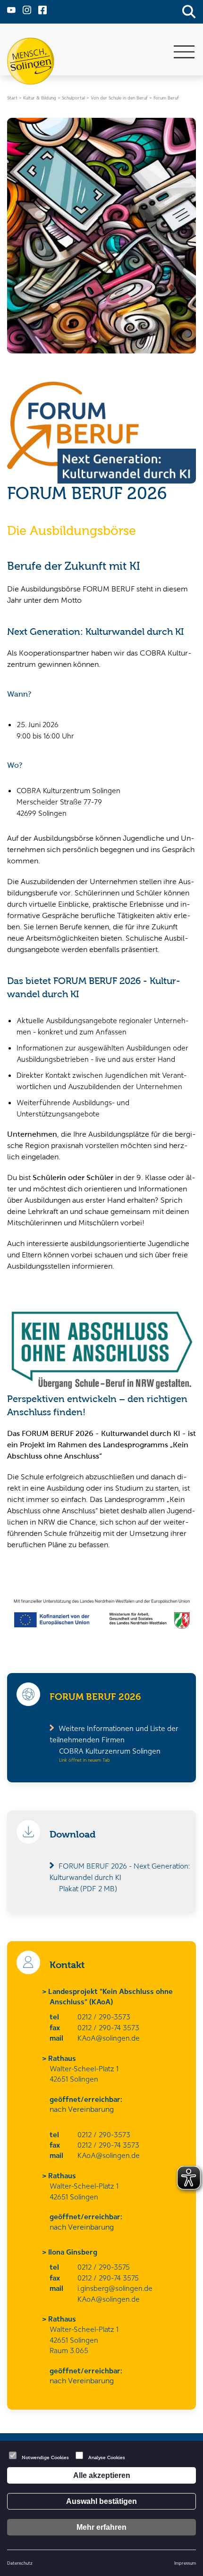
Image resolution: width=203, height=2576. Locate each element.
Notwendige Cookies (45, 2457)
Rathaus (63, 2058)
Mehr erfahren (101, 2527)
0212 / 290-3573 (104, 2017)
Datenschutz (20, 2563)
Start (12, 98)
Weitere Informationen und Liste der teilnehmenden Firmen (114, 1739)
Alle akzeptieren (102, 2475)
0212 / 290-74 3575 (108, 2278)
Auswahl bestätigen (101, 2501)
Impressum (185, 2563)
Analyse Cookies (107, 2457)
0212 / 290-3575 (104, 2267)
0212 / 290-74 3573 (108, 2027)
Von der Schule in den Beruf (119, 98)
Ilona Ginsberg (73, 2252)
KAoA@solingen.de (109, 2038)
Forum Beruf (166, 98)
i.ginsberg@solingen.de (115, 2288)
